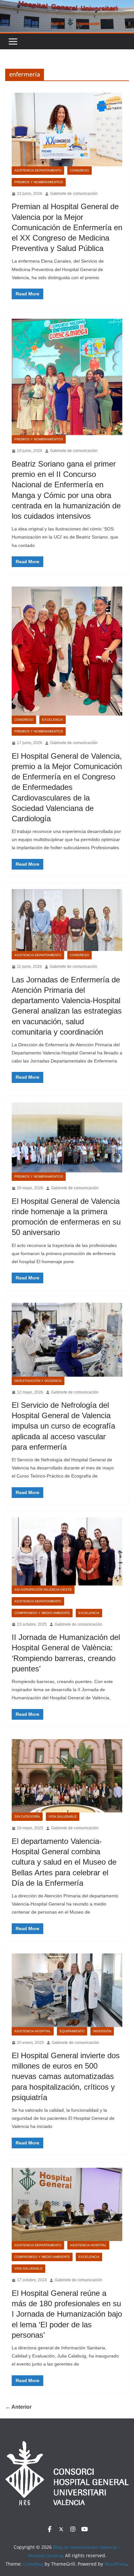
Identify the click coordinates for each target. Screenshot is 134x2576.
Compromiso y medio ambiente (42, 1613)
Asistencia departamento (38, 170)
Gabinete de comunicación (74, 194)
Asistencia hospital (33, 2031)
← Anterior (18, 2407)
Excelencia (53, 720)
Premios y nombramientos (39, 182)
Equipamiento (72, 2031)
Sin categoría (27, 1816)
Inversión (102, 2031)
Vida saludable (63, 1816)
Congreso (80, 170)
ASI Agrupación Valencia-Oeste (43, 1590)
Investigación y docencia (38, 1381)
